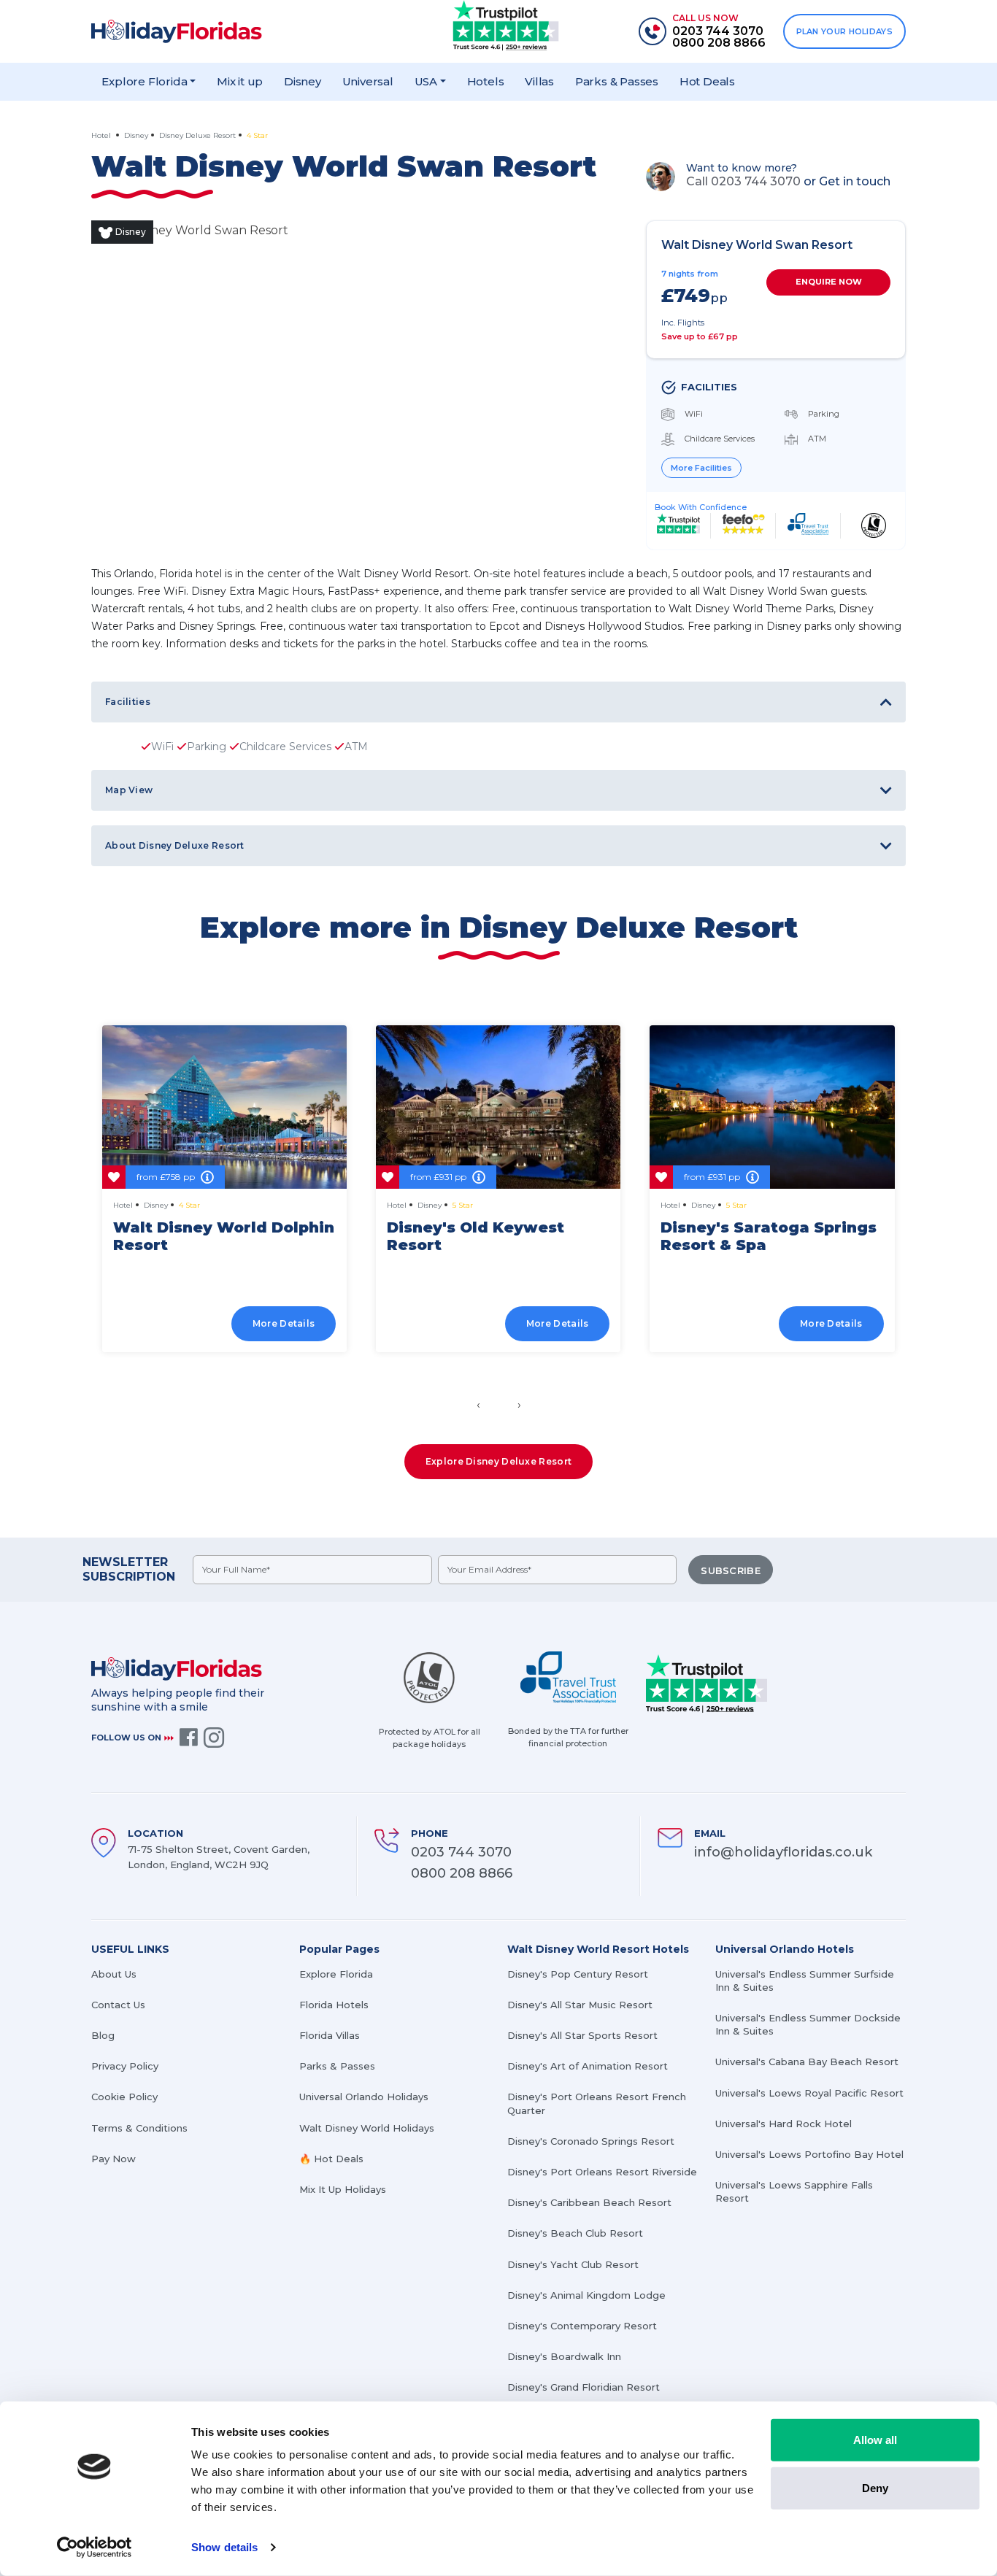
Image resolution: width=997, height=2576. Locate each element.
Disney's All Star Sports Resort (582, 2035)
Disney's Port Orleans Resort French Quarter (597, 2103)
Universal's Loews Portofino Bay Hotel (809, 2154)
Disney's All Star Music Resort (580, 2005)
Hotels (486, 81)
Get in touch (855, 181)
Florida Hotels (334, 2005)
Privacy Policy (125, 2066)
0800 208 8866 (462, 1873)
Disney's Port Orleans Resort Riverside (602, 2172)
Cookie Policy (124, 2097)
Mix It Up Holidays (343, 2189)
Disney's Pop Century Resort (578, 1974)
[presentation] (478, 1405)
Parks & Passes (617, 81)
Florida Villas (330, 2035)
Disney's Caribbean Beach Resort (589, 2202)
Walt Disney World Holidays (367, 2128)
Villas (539, 81)
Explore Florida (336, 1974)
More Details (284, 1323)
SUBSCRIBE (731, 1570)
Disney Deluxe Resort (197, 135)
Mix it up (240, 81)
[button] (492, 1369)
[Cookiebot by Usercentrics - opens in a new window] (95, 2548)
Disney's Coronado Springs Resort (591, 2141)
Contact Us (118, 2005)
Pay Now (113, 2159)
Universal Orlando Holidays (364, 2097)
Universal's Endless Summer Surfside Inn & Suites (805, 1981)
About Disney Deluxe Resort (175, 845)
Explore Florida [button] (144, 81)
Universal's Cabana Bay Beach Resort (807, 2062)
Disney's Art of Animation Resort (588, 2066)
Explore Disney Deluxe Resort (498, 1461)
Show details (224, 2547)
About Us (114, 1974)
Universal (368, 81)
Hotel (102, 135)
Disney (303, 81)
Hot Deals (707, 81)
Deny (875, 2487)
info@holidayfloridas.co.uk (783, 1852)
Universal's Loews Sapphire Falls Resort (794, 2191)
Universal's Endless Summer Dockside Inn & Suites (808, 2024)
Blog (103, 2035)
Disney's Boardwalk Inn (564, 2356)
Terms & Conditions (139, 2128)
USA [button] (426, 81)
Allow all (875, 2440)
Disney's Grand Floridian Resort (584, 2387)
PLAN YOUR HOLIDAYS (844, 31)
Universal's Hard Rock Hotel (784, 2124)
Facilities (128, 702)
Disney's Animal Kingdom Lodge (586, 2295)
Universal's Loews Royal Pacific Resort (809, 2093)
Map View (129, 790)
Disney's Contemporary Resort (582, 2326)
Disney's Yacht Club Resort (573, 2264)
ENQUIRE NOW (829, 282)
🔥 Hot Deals (331, 2159)
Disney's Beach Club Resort (575, 2233)
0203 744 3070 (461, 1852)
